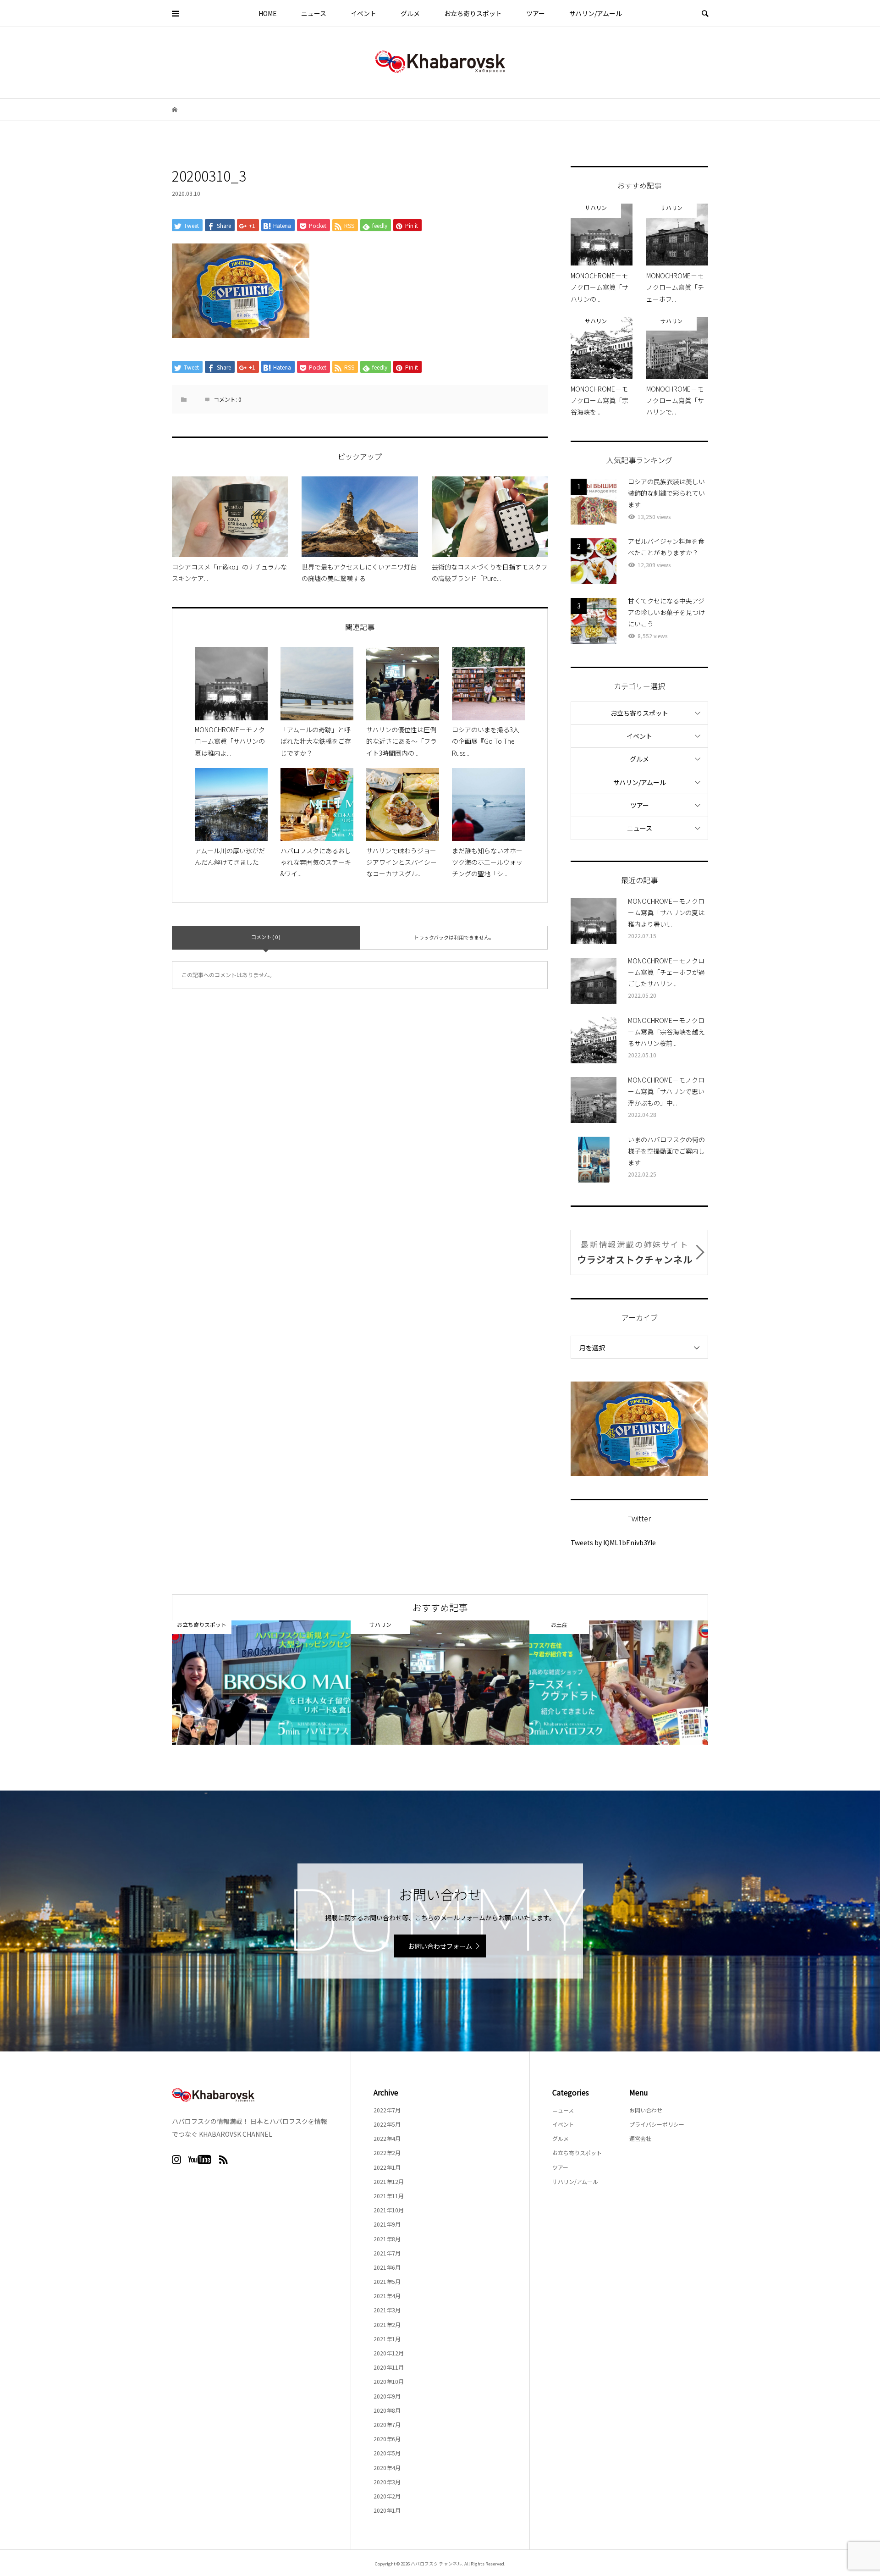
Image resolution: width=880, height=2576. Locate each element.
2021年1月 (387, 2339)
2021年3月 (387, 2310)
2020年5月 (387, 2453)
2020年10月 (389, 2381)
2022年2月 (387, 2153)
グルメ (410, 13)
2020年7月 (387, 2424)
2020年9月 (387, 2396)
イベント (363, 13)
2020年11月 (389, 2367)
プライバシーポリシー (657, 2124)
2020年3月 (387, 2482)
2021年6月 (387, 2267)
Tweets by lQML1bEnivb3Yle (613, 1542)
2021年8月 (387, 2239)
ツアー (536, 13)
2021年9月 (387, 2224)
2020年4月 (387, 2468)
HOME (268, 13)
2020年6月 (387, 2439)
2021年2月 (387, 2324)
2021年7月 (387, 2253)
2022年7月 (387, 2110)
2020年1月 (387, 2510)
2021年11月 (389, 2196)
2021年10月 (389, 2210)
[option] (261, 1683)
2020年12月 (389, 2353)
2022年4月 (387, 2138)
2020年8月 (387, 2410)
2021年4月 (387, 2296)
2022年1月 (387, 2167)
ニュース (314, 13)
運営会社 (640, 2138)
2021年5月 (387, 2281)
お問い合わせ (646, 2110)
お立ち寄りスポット (473, 13)
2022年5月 (387, 2124)
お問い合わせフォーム (440, 1946)
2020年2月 (387, 2496)
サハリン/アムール (596, 13)
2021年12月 (389, 2181)
